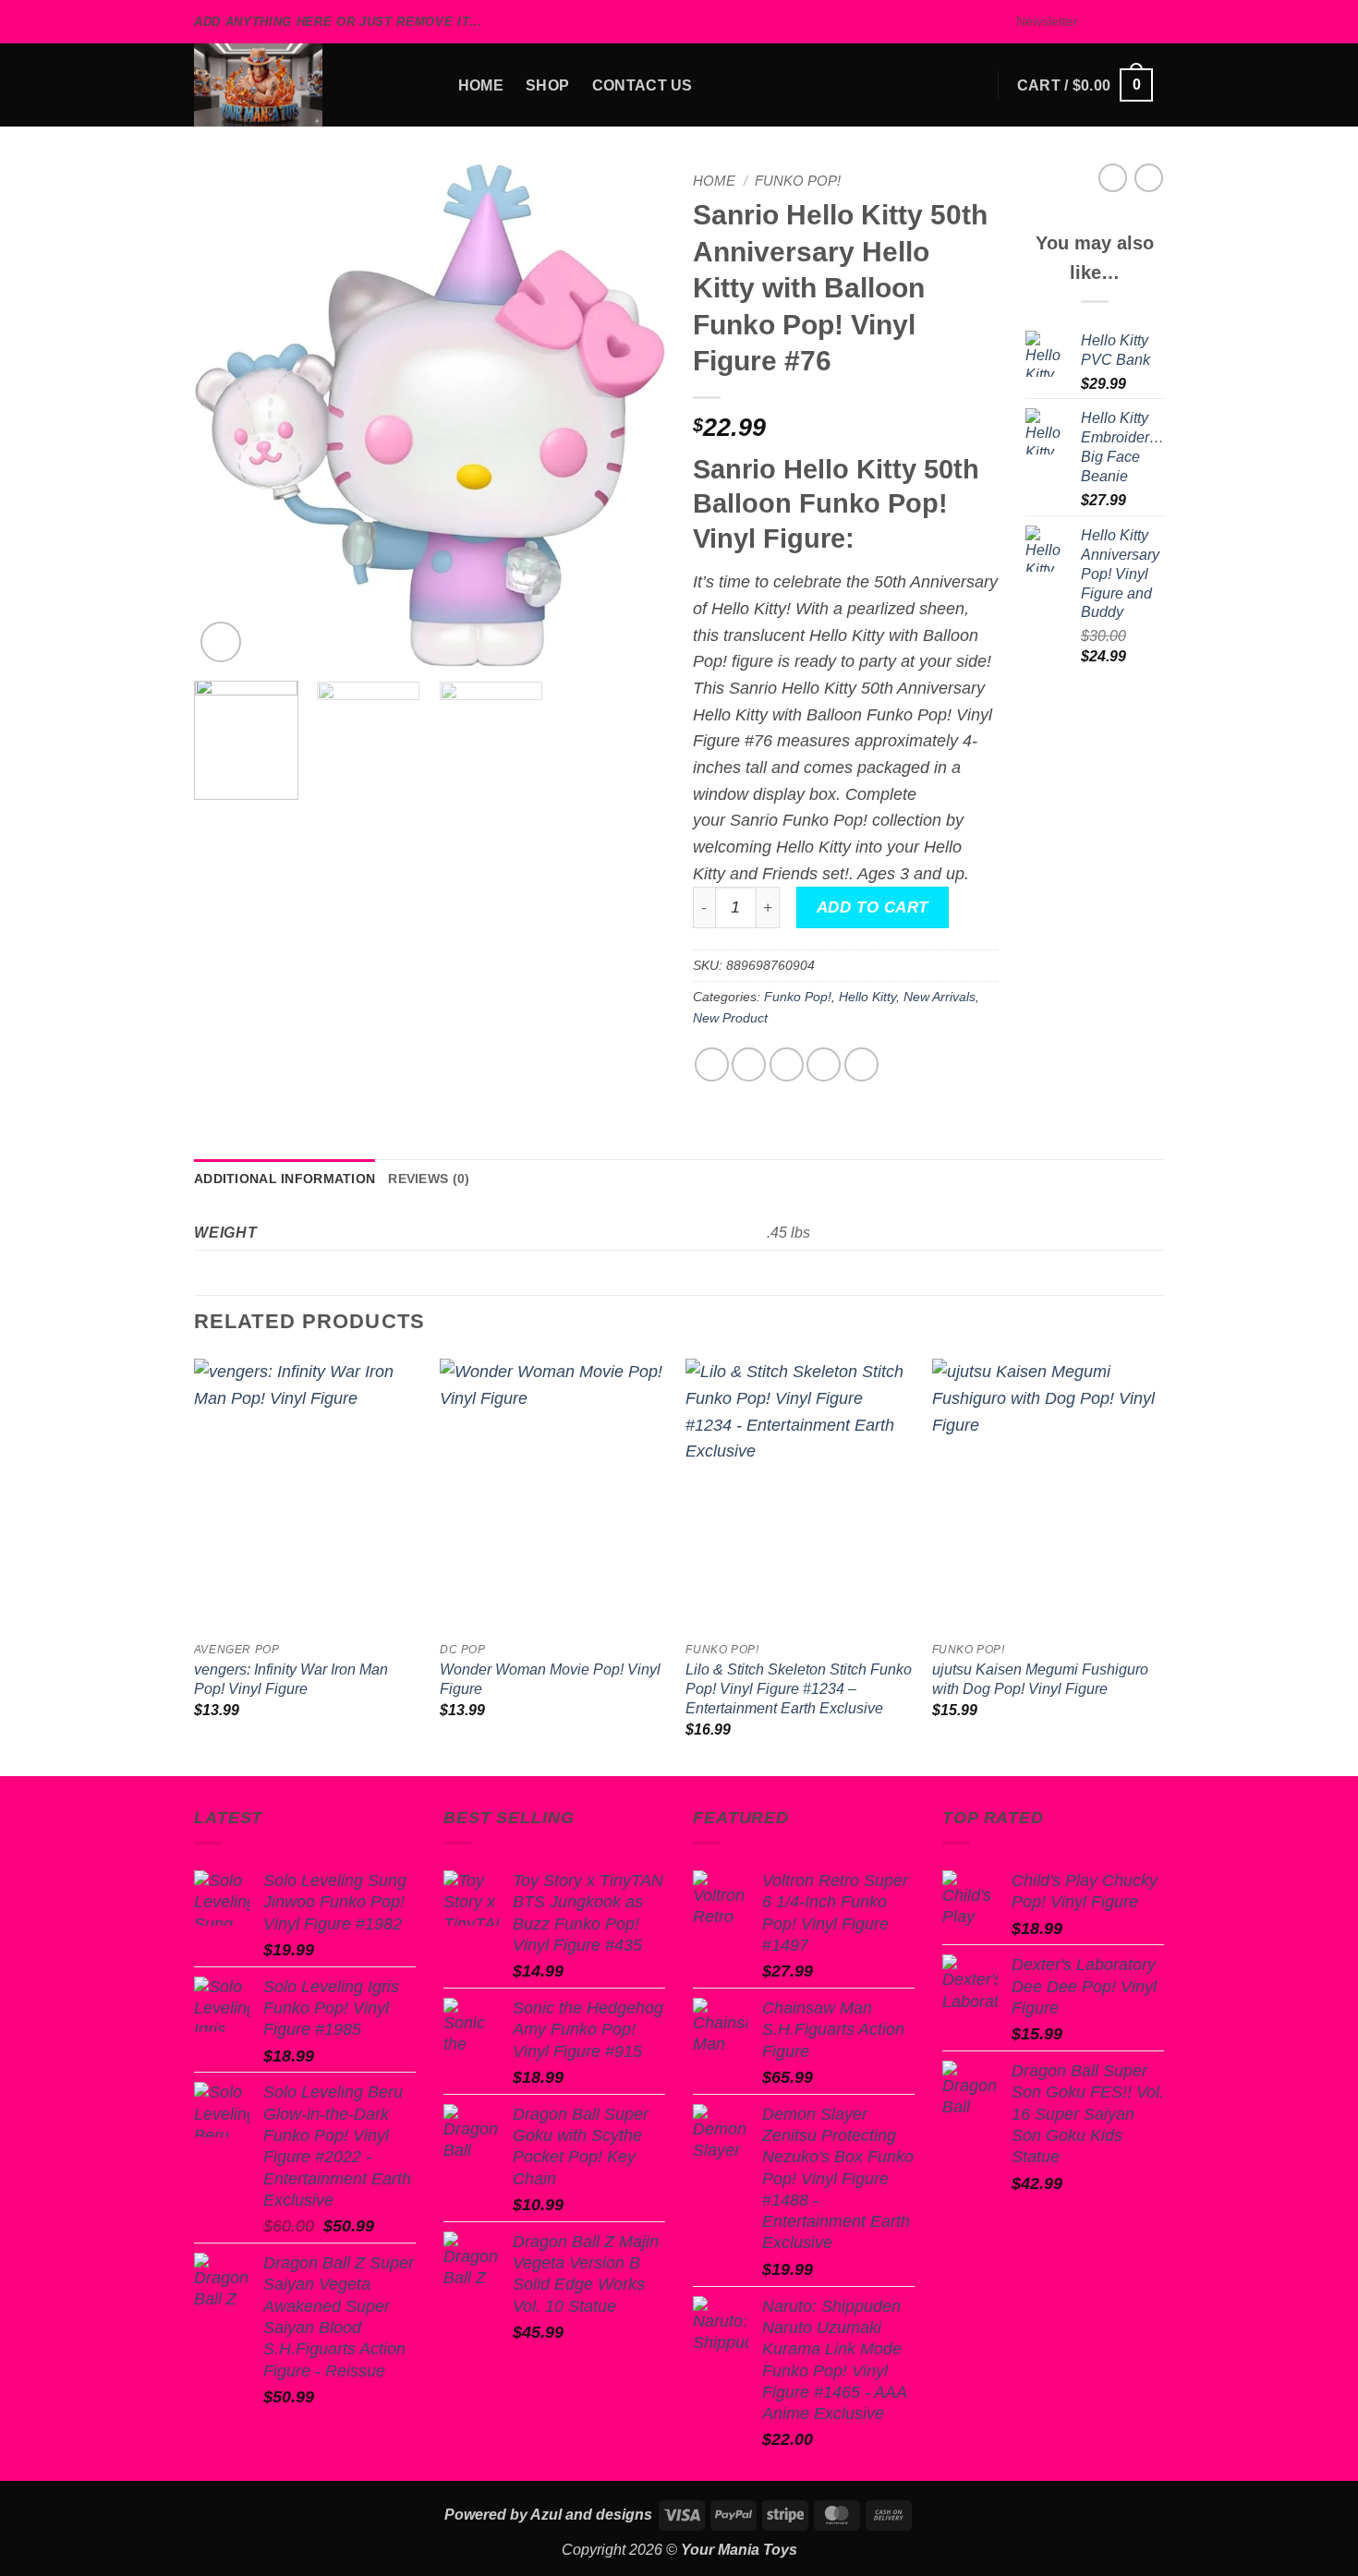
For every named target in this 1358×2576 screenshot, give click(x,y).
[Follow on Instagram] (1115, 22)
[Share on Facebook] (712, 1064)
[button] (1038, 22)
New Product (730, 1018)
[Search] (427, 85)
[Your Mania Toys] (286, 85)
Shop (547, 85)
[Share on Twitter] (749, 1064)
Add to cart (873, 907)
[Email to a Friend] (787, 1064)
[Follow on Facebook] (1094, 22)
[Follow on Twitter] (1134, 22)
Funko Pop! (798, 181)
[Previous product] (1149, 178)
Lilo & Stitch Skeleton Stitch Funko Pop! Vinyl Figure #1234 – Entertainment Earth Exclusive (799, 1688)
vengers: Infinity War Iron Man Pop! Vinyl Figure (291, 1679)
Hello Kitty (867, 997)
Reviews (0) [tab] (429, 1179)
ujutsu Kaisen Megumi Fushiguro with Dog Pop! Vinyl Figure (1040, 1679)
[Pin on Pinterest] (824, 1064)
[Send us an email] (1154, 22)
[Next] (633, 415)
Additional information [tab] (285, 1179)
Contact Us (643, 85)
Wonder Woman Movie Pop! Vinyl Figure (550, 1679)
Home (481, 85)
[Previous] (226, 415)
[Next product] (1113, 178)
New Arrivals (940, 997)
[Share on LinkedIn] (861, 1064)
